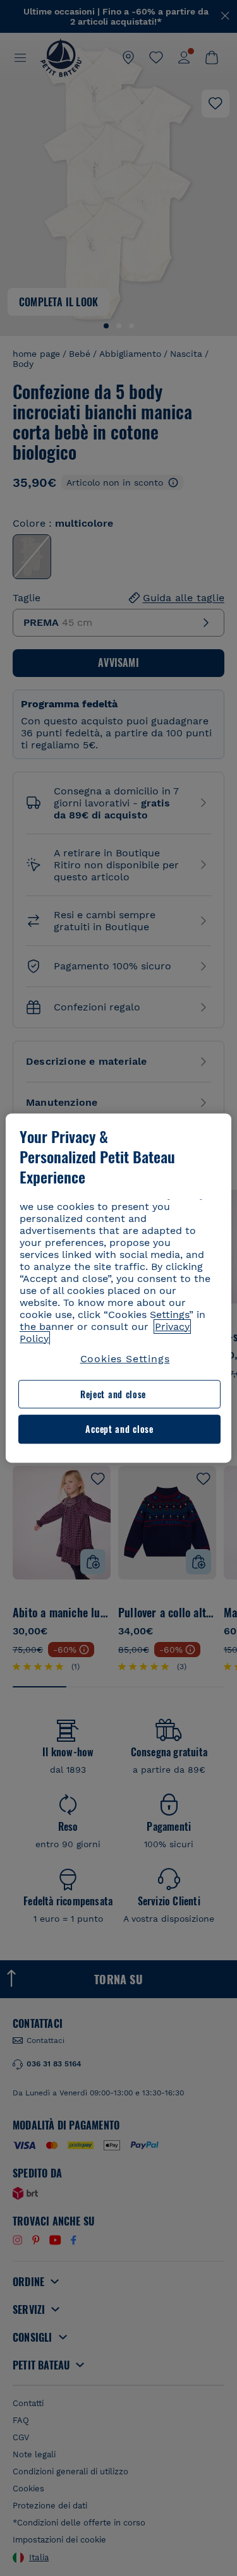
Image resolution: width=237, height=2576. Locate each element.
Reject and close (113, 1394)
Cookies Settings (125, 1359)
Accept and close (119, 1429)
